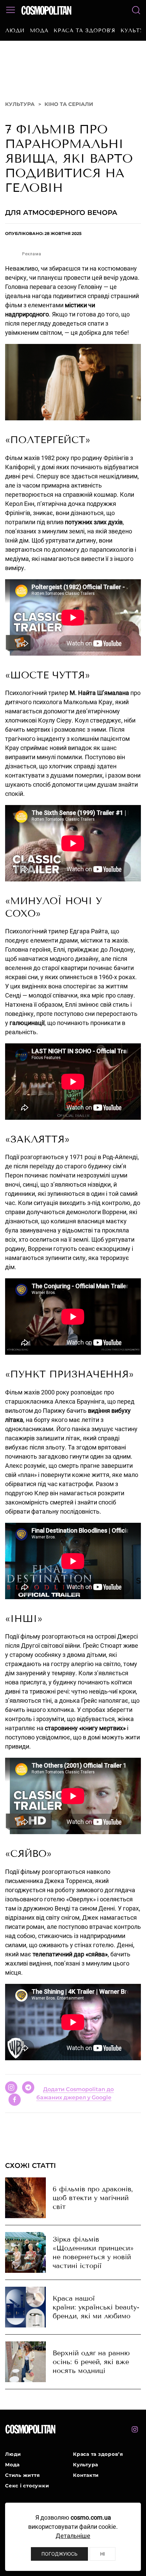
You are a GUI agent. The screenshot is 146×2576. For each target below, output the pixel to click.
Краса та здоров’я (85, 31)
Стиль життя (22, 2475)
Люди (15, 31)
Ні (103, 2554)
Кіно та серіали (69, 104)
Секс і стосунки (27, 2486)
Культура (20, 104)
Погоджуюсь (59, 2554)
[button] (11, 10)
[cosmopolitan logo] (46, 10)
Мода (39, 31)
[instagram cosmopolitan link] (135, 2429)
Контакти (86, 2475)
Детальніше (73, 2536)
